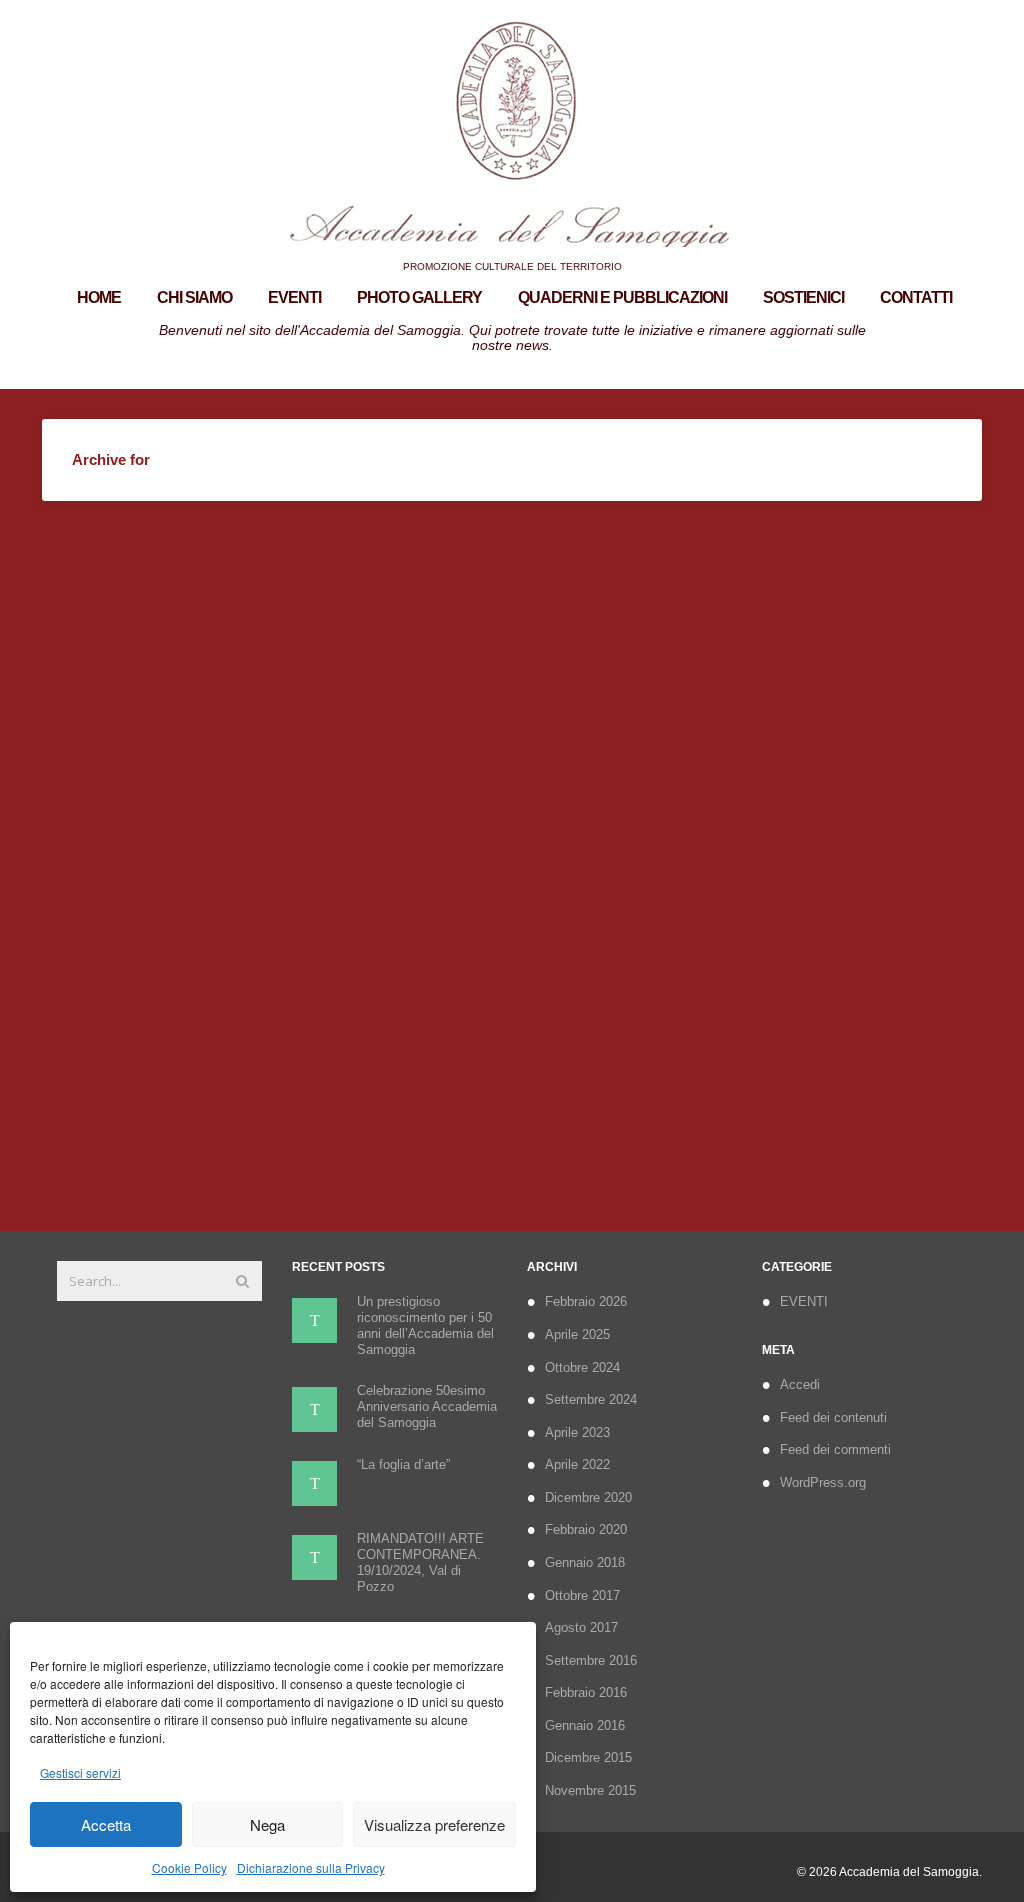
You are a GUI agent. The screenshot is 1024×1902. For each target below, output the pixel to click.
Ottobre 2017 (582, 1595)
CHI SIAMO (194, 297)
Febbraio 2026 (586, 1301)
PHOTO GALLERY (419, 297)
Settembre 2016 (591, 1660)
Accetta (106, 1824)
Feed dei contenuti (833, 1417)
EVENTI (294, 297)
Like (241, 1133)
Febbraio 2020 (586, 1529)
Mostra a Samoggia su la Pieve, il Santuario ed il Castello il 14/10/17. (187, 958)
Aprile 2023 (577, 1432)
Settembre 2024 (591, 1399)
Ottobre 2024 (582, 1367)
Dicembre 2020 (588, 1497)
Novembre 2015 (590, 1790)
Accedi (800, 1384)
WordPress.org (823, 1482)
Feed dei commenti (835, 1449)
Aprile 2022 (577, 1464)
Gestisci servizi (80, 1772)
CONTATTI (916, 297)
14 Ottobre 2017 (127, 1133)
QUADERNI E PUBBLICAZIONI (622, 297)
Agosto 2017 (581, 1627)
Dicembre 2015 (588, 1757)
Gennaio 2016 (585, 1725)
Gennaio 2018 (585, 1562)
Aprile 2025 (577, 1334)
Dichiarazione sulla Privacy (311, 1867)
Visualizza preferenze (434, 1824)
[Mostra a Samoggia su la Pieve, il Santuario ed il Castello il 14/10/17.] (188, 711)
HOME (99, 297)
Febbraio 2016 (586, 1692)
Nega (267, 1824)
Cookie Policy (189, 1867)
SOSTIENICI (803, 297)
